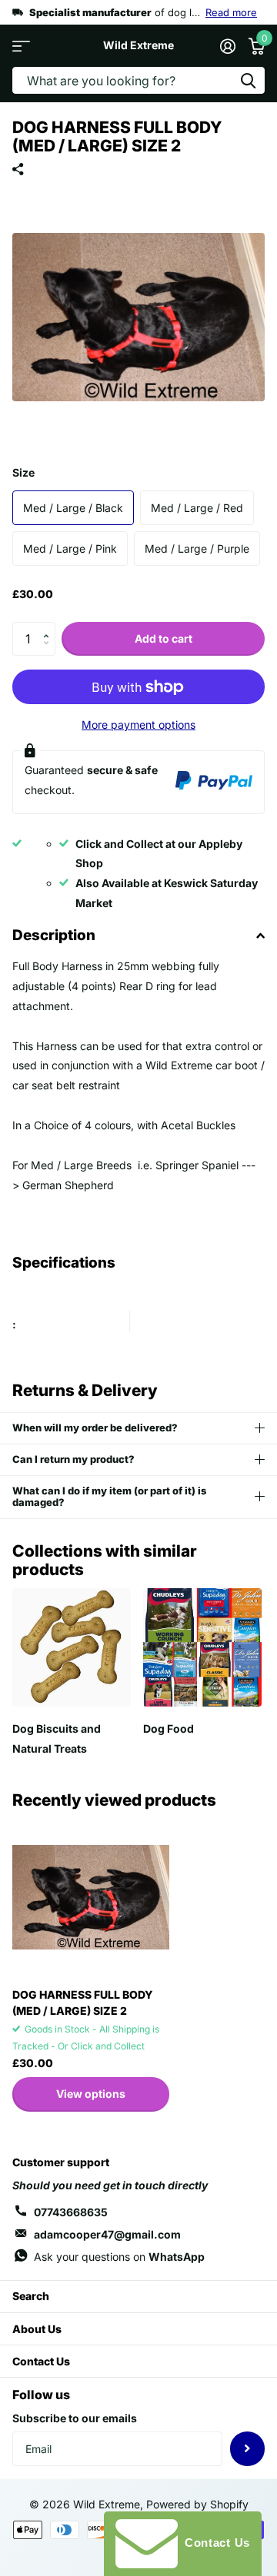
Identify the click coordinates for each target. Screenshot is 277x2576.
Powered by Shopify (197, 2504)
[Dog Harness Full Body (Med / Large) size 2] (91, 1897)
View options (91, 2094)
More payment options (138, 725)
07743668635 (71, 2212)
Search (31, 2296)
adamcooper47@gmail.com (107, 2234)
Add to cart (164, 638)
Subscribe (247, 2449)
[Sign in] (227, 46)
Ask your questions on (119, 2257)
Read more (231, 12)
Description (54, 935)
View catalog (21, 46)
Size (23, 472)
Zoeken (248, 80)
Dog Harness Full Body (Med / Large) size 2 (83, 2003)
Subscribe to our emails (75, 2418)
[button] (50, 627)
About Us (37, 2329)
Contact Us (41, 2361)
